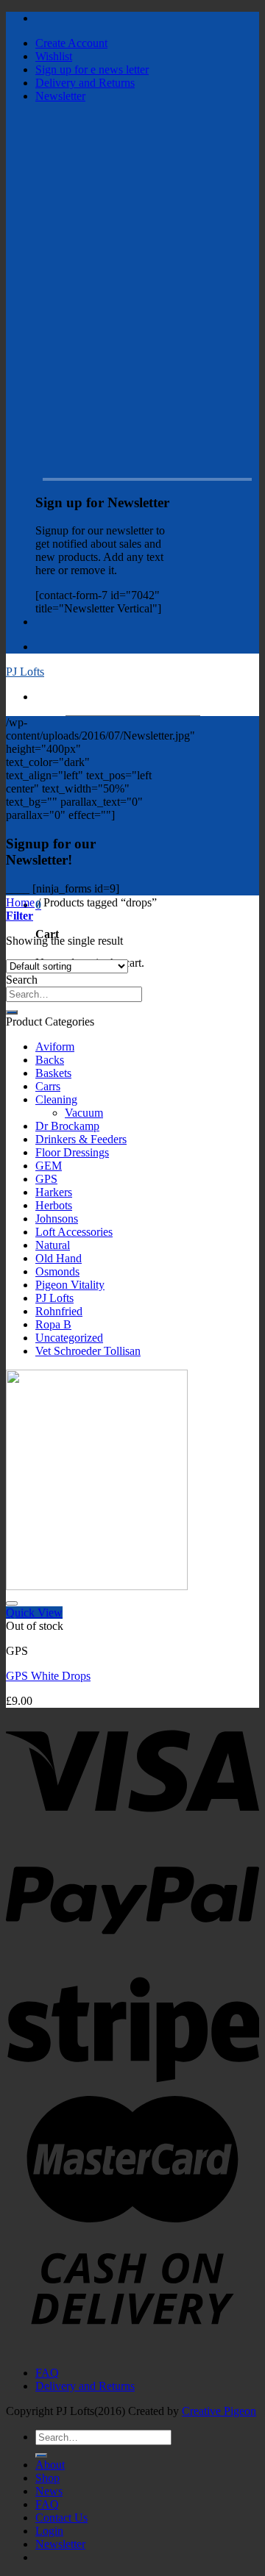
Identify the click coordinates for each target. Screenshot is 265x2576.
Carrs (48, 1086)
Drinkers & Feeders (81, 1139)
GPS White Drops (48, 1676)
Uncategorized (69, 1338)
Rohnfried (59, 1311)
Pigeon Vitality (70, 1285)
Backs (50, 1060)
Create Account (71, 43)
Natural (53, 1245)
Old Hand (59, 1258)
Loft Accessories (74, 1232)
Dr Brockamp (67, 1126)
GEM (49, 1166)
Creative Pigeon (219, 2411)
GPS (46, 1179)
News (49, 2491)
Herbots (54, 1205)
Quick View (34, 1613)
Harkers (54, 1192)
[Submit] (12, 1012)
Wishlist (54, 56)
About (50, 2465)
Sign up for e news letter (92, 69)
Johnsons (57, 1219)
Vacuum (84, 1113)
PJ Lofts (25, 672)
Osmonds (57, 1271)
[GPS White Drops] (97, 1586)
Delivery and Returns (85, 83)
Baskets (53, 1073)
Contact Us (61, 2518)
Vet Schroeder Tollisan (88, 1351)
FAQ (47, 2373)
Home (20, 902)
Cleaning (56, 1099)
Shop (47, 2478)
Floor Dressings (72, 1152)
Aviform (55, 1046)
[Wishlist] (12, 1603)
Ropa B (53, 1324)
